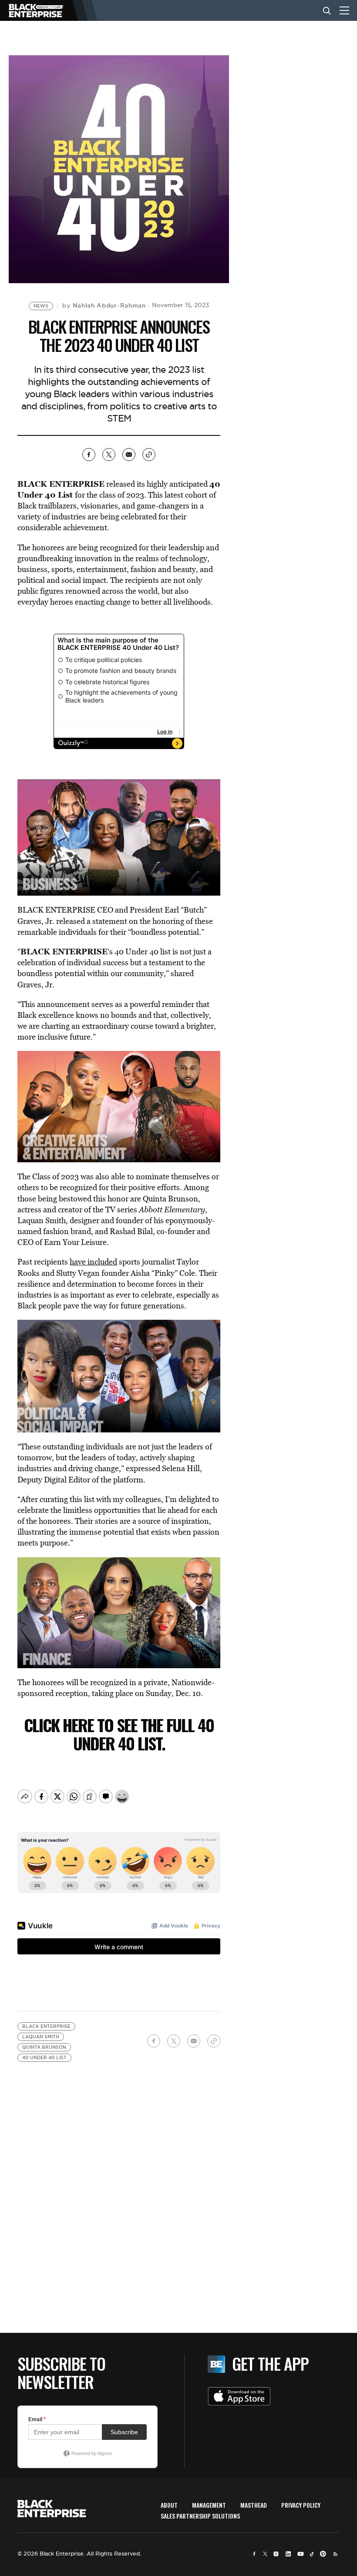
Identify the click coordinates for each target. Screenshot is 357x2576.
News (41, 306)
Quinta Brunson (44, 2047)
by (104, 305)
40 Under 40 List (44, 2058)
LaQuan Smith (41, 2037)
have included (93, 1262)
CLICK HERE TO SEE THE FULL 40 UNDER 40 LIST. (119, 1734)
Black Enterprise (46, 2026)
